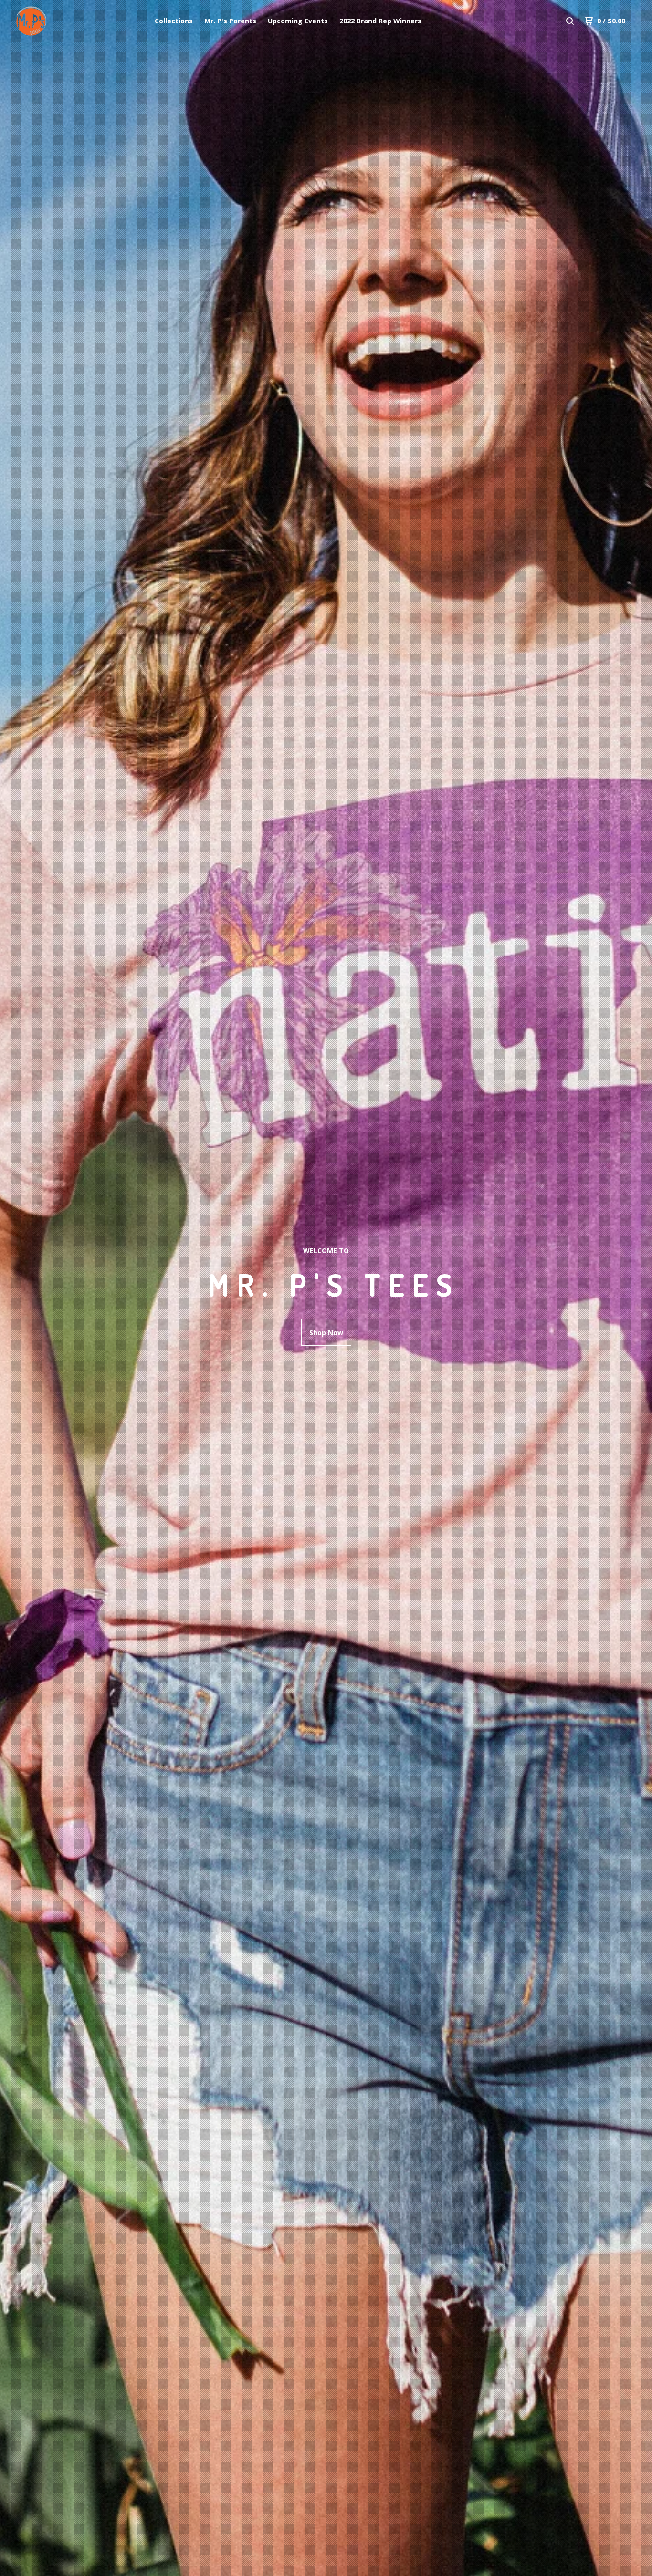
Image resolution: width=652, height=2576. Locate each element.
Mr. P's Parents (230, 21)
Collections (174, 21)
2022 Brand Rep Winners (380, 21)
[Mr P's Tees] (57, 21)
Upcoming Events (298, 21)
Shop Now (326, 1333)
